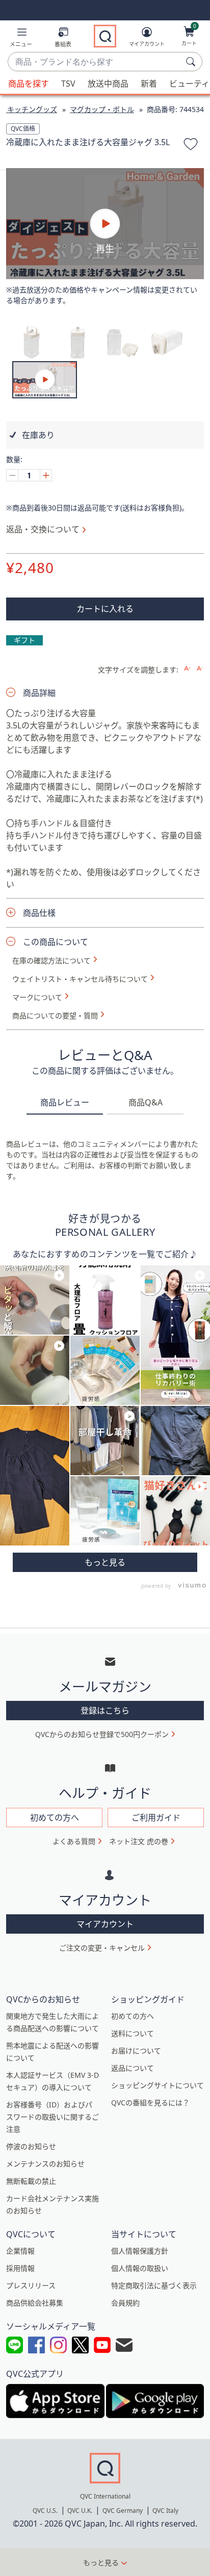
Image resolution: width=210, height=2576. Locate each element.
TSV (68, 84)
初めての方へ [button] (55, 1818)
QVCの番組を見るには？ (150, 2103)
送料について (133, 2033)
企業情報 (20, 2251)
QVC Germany (123, 2511)
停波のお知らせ (31, 2146)
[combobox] (95, 62)
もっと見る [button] (101, 2563)
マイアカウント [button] (105, 1924)
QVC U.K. (80, 2511)
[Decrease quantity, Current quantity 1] (12, 475)
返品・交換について (43, 529)
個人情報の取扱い (140, 2268)
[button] (21, 39)
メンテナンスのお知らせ (45, 2164)
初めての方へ (133, 2016)
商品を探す (29, 84)
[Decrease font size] (200, 669)
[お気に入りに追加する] (191, 146)
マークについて (37, 997)
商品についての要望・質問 (55, 1016)
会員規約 (125, 2303)
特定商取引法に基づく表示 (154, 2285)
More (105, 1562)
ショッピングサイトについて (157, 2085)
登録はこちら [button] (105, 1711)
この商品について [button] (56, 942)
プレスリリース (31, 2285)
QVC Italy (165, 2511)
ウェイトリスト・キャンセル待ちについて (80, 979)
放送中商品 (108, 84)
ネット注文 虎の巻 (139, 1841)
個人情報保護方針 (140, 2251)
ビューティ (189, 84)
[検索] (192, 62)
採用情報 (20, 2268)
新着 (149, 84)
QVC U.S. (45, 2511)
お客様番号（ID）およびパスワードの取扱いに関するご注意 (52, 2117)
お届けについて (136, 2051)
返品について (133, 2068)
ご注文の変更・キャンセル (102, 1948)
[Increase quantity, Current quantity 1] (46, 475)
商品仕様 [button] (39, 913)
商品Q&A (146, 1102)
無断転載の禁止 (31, 2181)
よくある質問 (74, 1841)
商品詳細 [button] (39, 693)
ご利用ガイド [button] (156, 1818)
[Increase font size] (187, 669)
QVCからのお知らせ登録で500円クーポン (102, 1734)
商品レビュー (65, 1102)
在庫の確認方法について (51, 961)
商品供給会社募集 (35, 2303)
